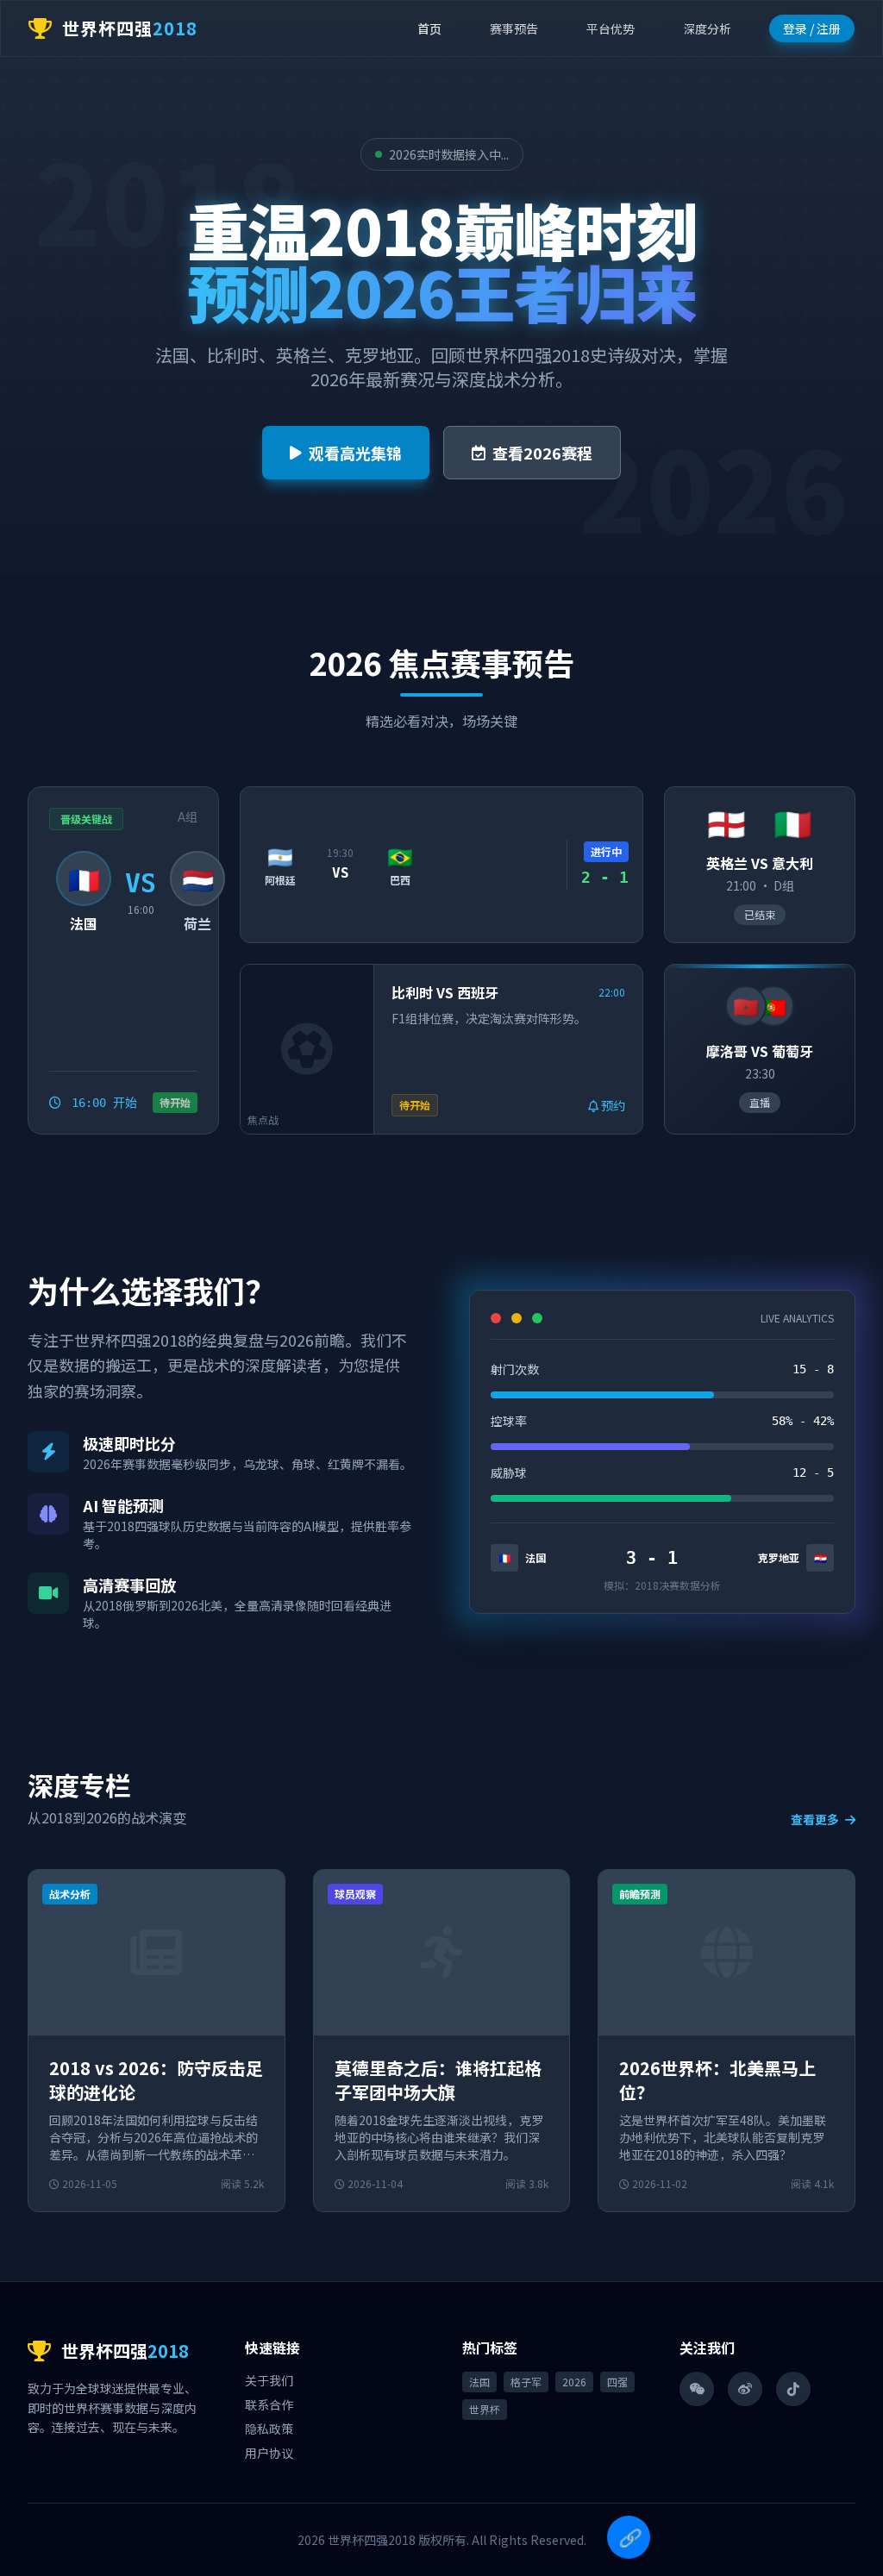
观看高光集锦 (355, 453)
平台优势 (611, 28)
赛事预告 (514, 28)
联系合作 (269, 2404)
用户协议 (269, 2453)
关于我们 (269, 2380)
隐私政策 (269, 2429)
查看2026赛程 (542, 453)
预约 (612, 1105)
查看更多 (816, 1819)
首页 (429, 28)
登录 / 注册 (812, 28)
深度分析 (707, 28)
